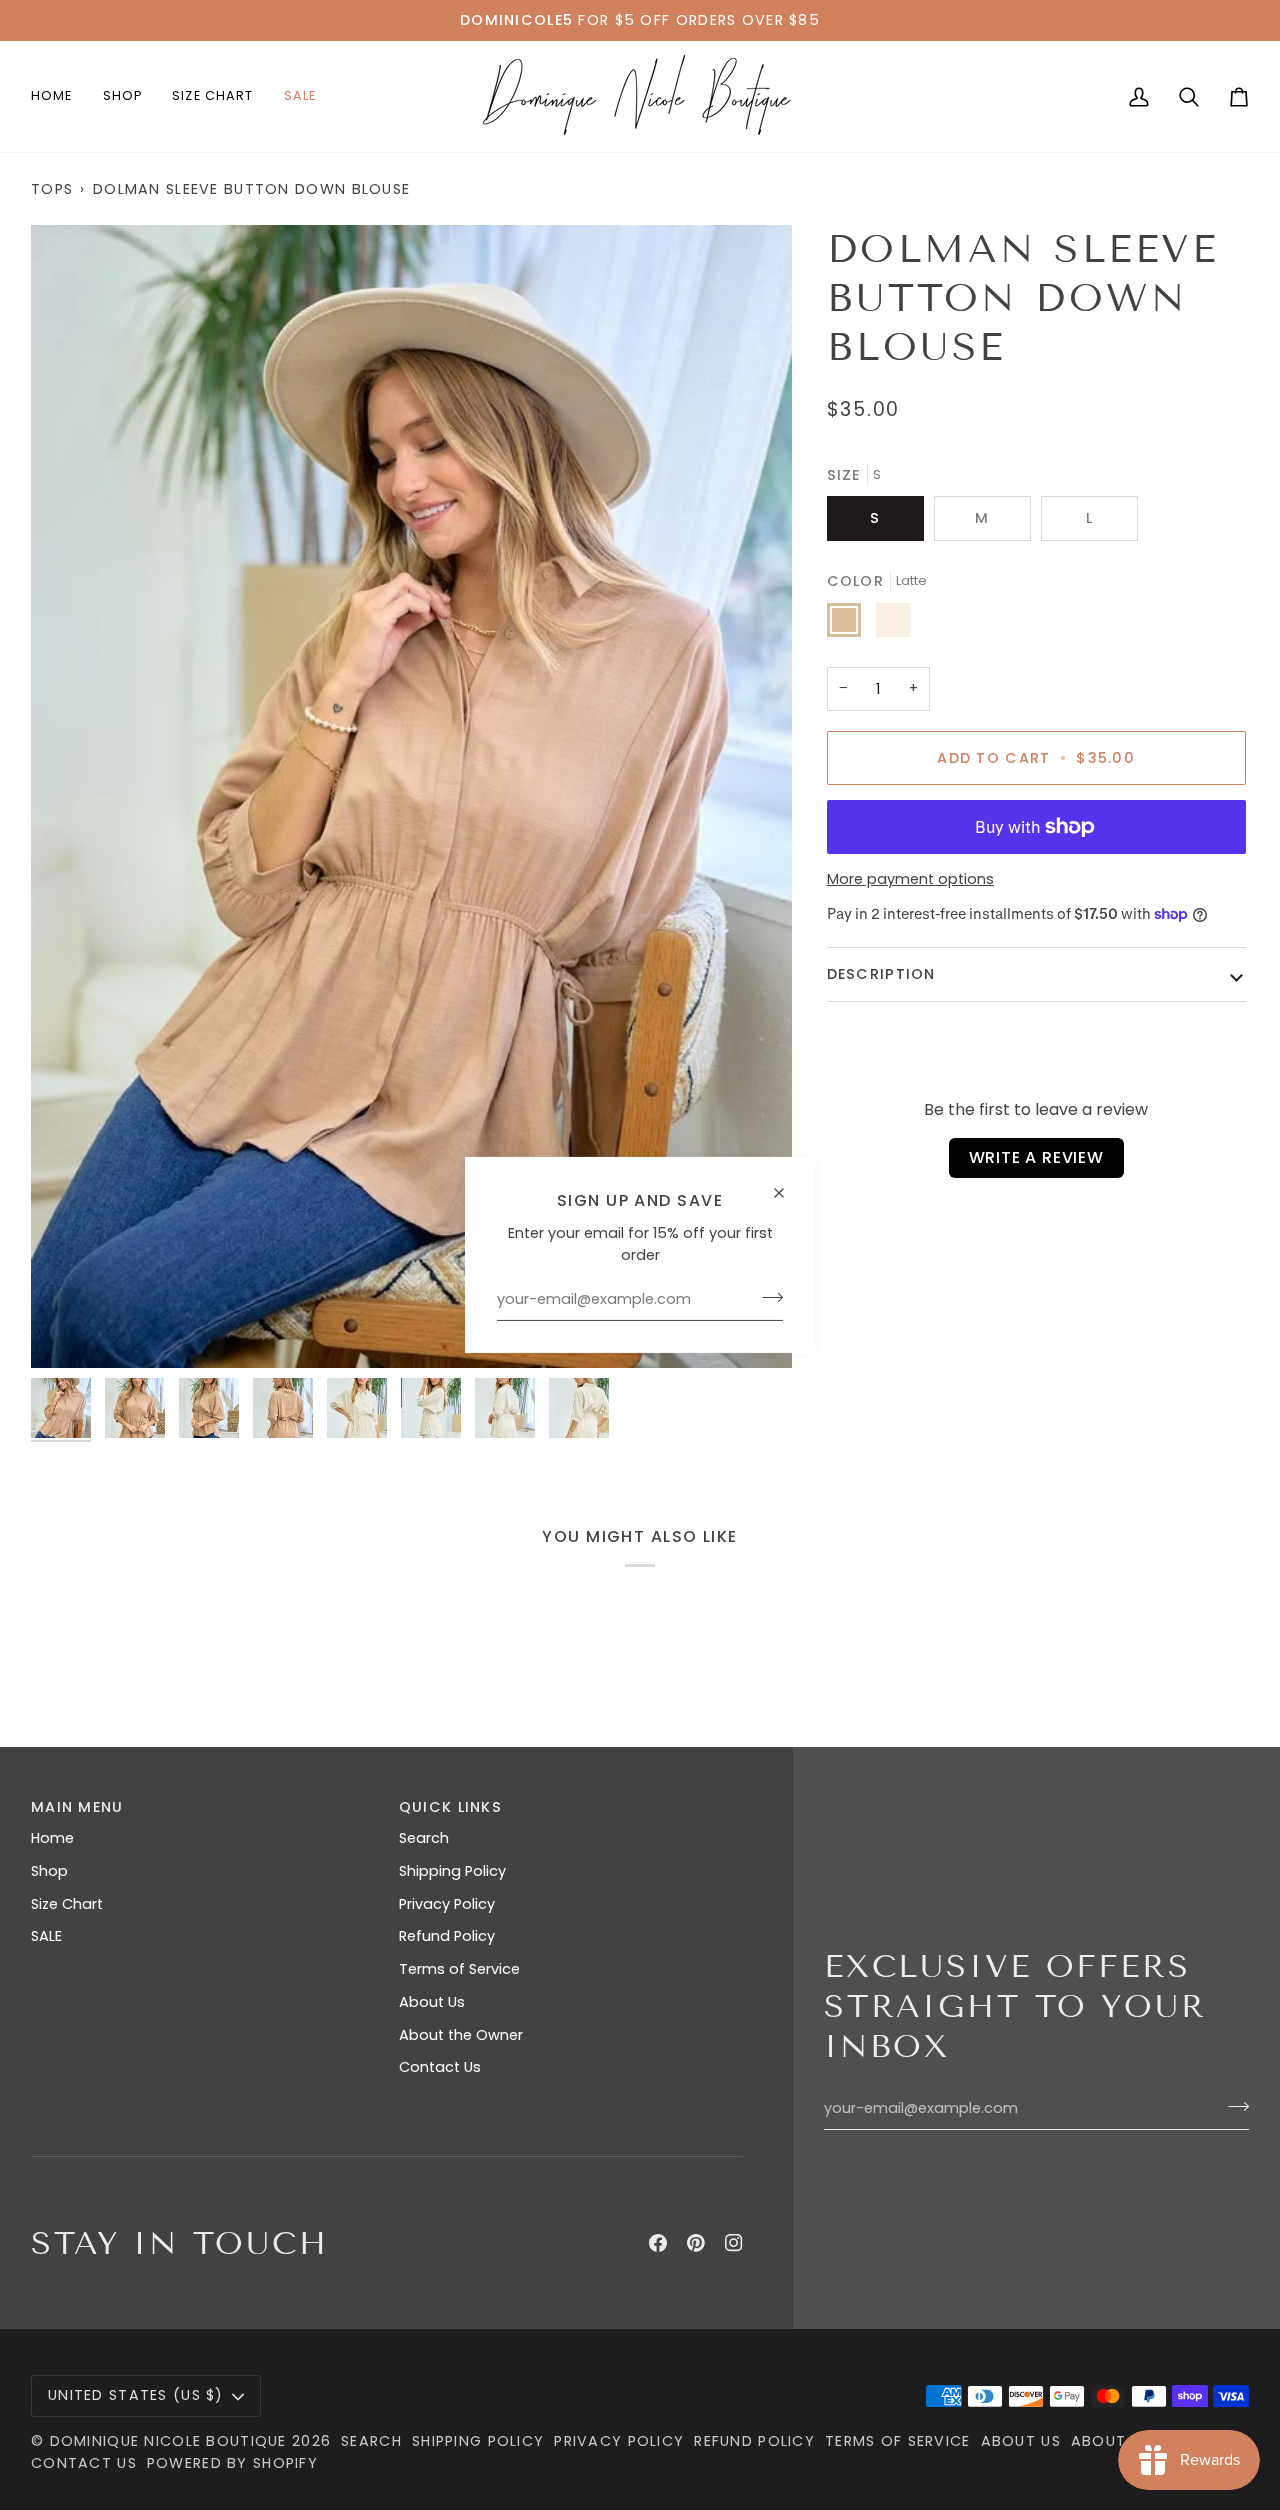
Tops (52, 189)
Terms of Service (459, 1969)
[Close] (787, 1184)
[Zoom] (411, 796)
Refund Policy (447, 1936)
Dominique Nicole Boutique (171, 2441)
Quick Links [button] (450, 1807)
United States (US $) (136, 2395)
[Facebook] (658, 2243)
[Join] (766, 1297)
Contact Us (440, 2067)
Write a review (1036, 1157)
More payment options (910, 879)
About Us (432, 2002)
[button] (123, 96)
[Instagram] (734, 2243)
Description (881, 974)
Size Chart (67, 1904)
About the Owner (461, 2035)
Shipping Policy (452, 1871)
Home (52, 1838)
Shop (49, 1871)
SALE (46, 1936)
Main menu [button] (77, 1807)
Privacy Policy (447, 1904)
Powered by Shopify (232, 2463)
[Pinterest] (696, 2243)
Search (424, 1838)
